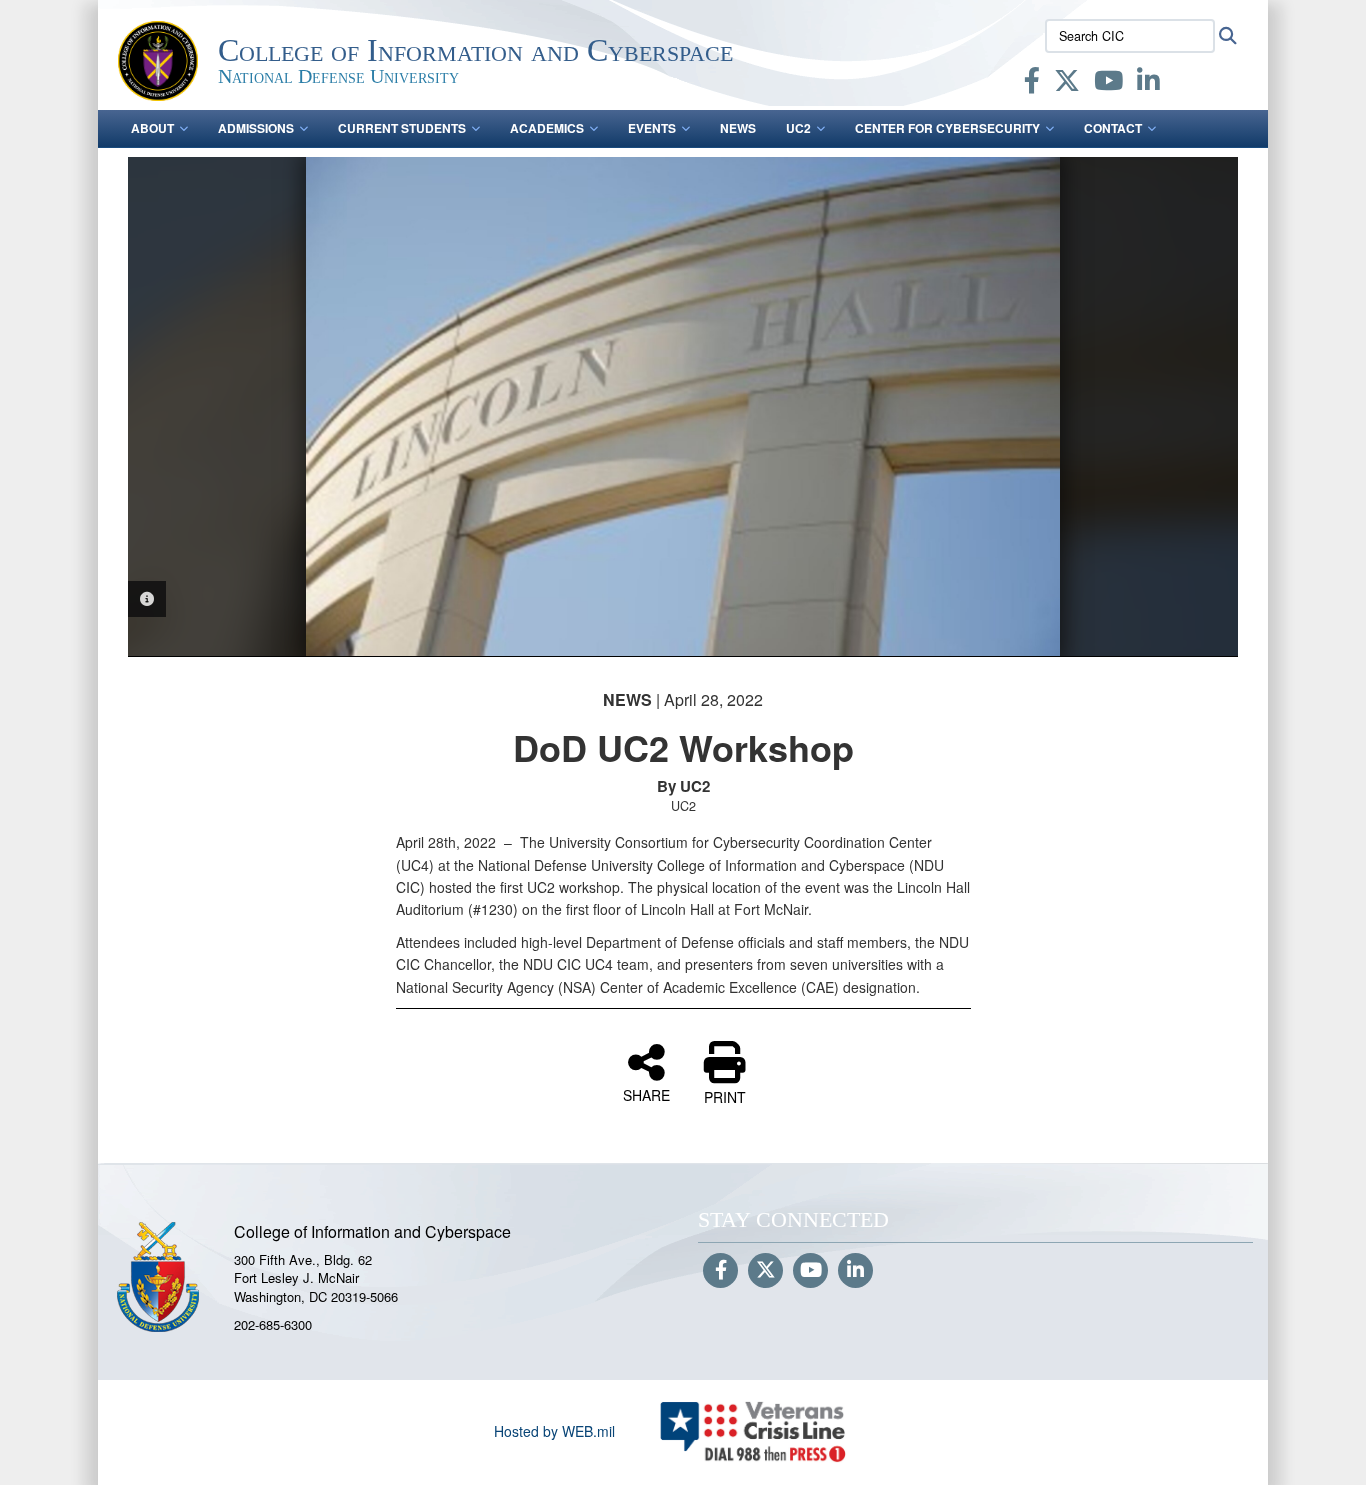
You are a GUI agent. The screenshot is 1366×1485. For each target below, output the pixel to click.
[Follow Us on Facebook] (720, 1271)
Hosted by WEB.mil (554, 1431)
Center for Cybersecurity (947, 128)
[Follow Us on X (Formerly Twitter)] (765, 1271)
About (152, 128)
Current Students (402, 128)
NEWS (738, 128)
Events (652, 128)
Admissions (256, 128)
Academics (547, 128)
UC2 (798, 128)
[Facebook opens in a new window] (1032, 84)
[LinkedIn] (1148, 84)
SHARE (646, 1094)
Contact (1113, 128)
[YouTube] (1108, 84)
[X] (1067, 84)
